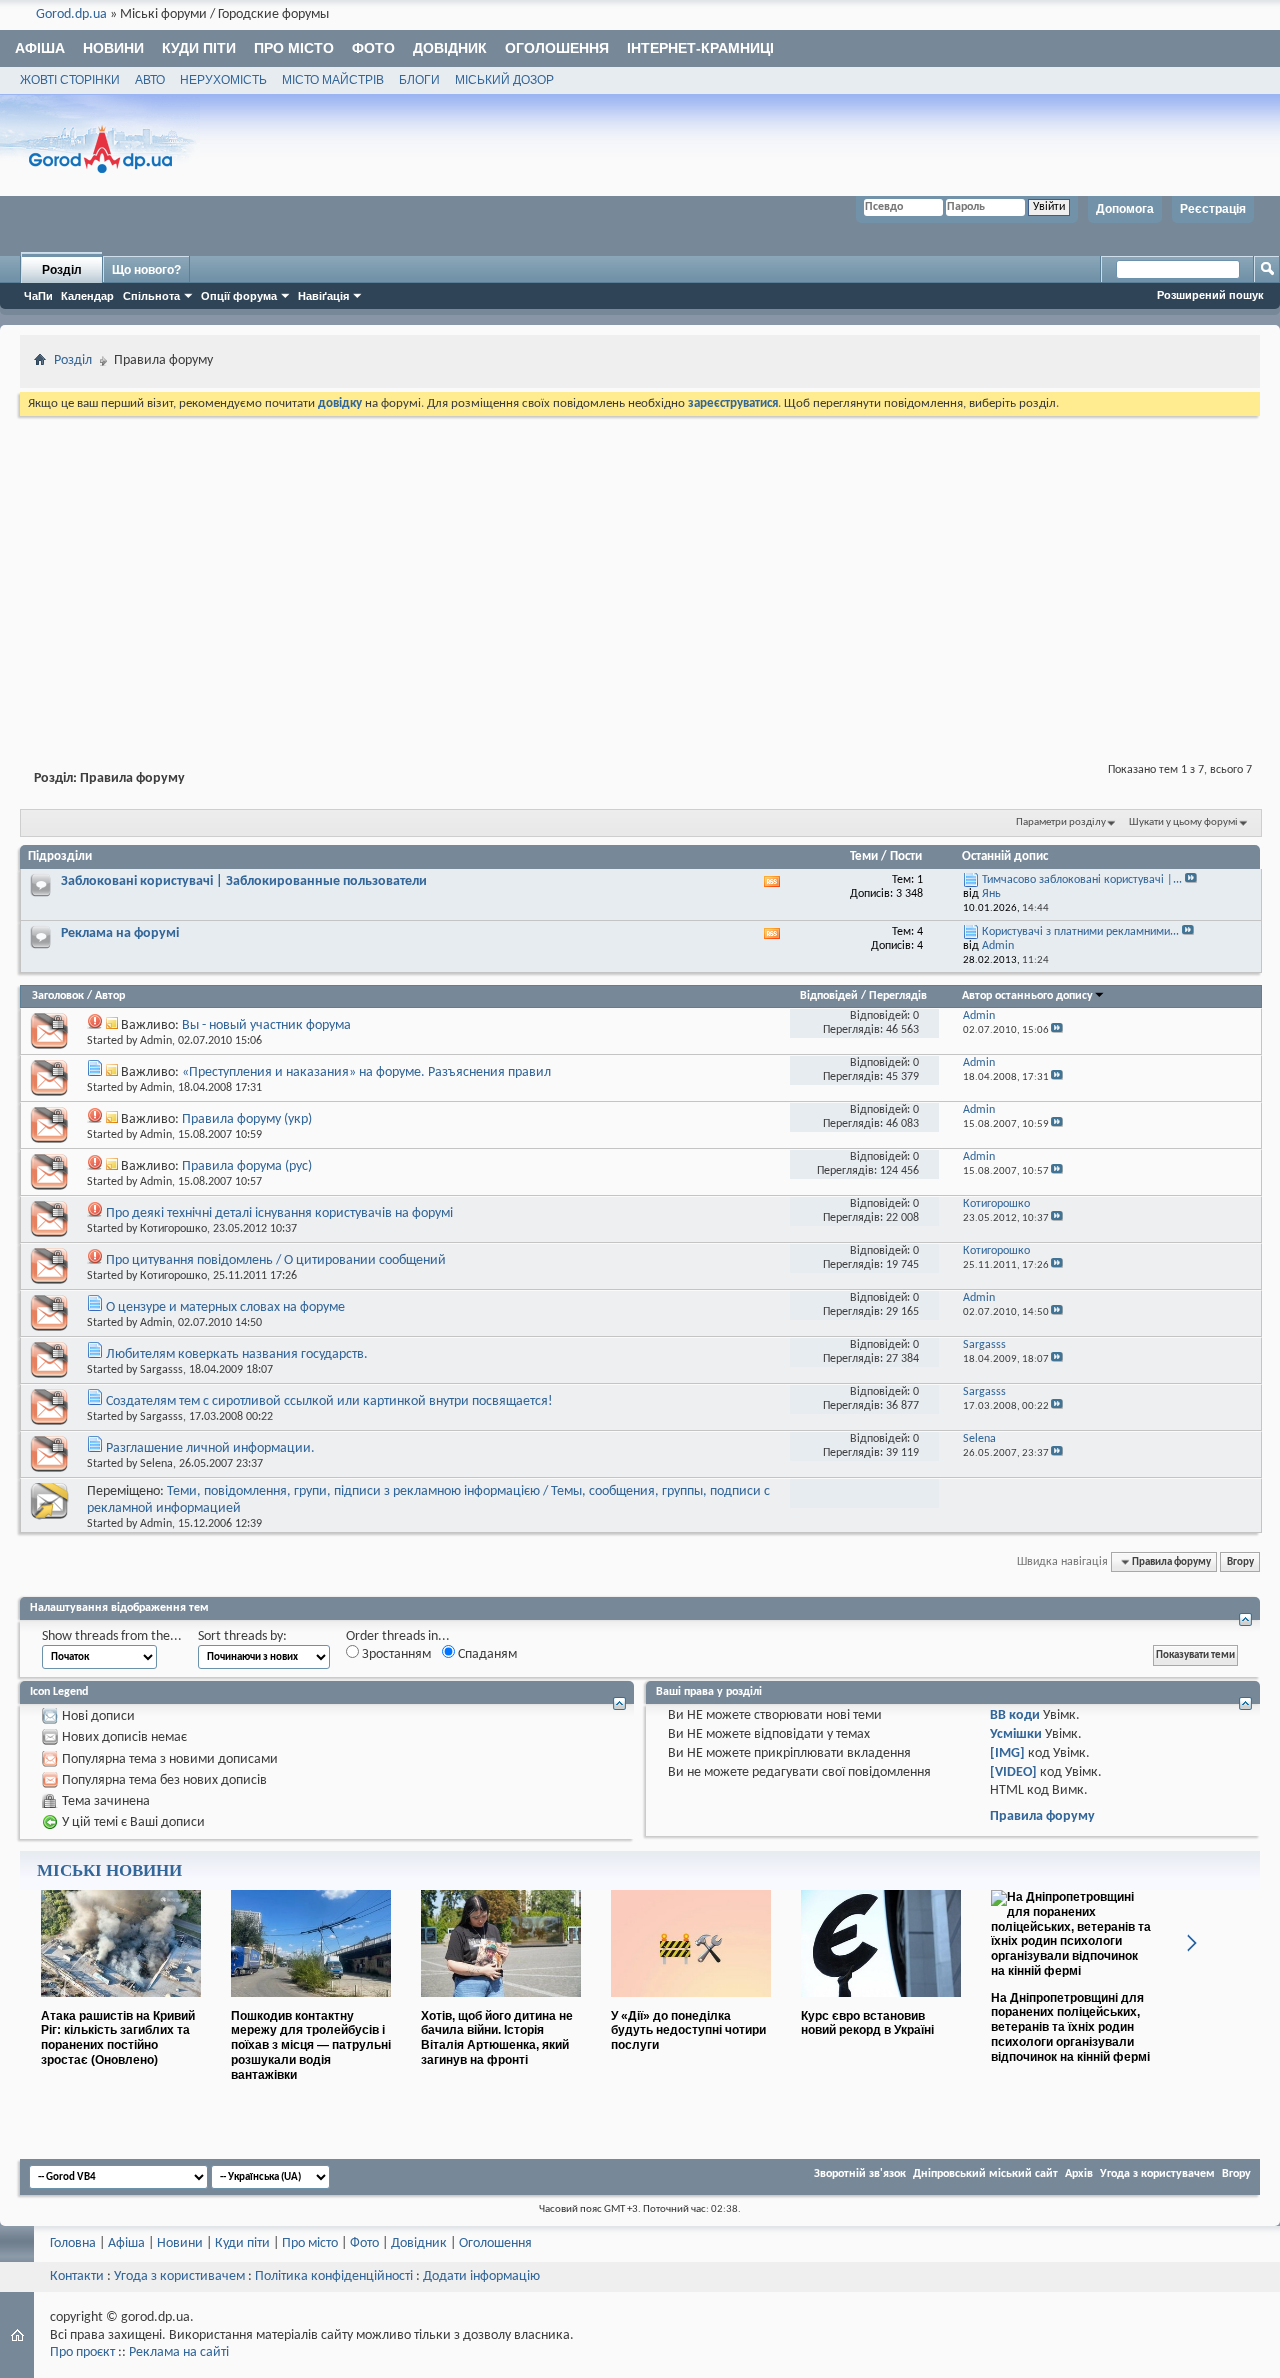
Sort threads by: (242, 1636)
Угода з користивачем (179, 2276)
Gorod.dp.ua (71, 14)
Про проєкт (82, 2352)
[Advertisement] (640, 570)
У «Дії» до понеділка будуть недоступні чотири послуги (688, 2031)
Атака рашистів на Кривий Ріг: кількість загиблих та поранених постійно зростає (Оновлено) (118, 2038)
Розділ (62, 270)
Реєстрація (1213, 209)
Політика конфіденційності (334, 2276)
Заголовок (58, 996)
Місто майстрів (333, 80)
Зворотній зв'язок (860, 2174)
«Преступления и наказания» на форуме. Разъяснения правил (366, 1072)
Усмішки (1016, 1734)
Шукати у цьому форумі (1183, 822)
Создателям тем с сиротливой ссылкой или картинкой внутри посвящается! (329, 1401)
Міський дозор (504, 80)
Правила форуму (1042, 1816)
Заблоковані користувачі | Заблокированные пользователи (244, 881)
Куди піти (199, 48)
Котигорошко (173, 1229)
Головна (73, 2243)
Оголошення (557, 48)
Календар (87, 296)
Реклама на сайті (179, 2352)
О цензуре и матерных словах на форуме (225, 1307)
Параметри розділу (1061, 822)
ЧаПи (38, 296)
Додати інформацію (481, 2276)
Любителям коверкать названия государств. (237, 1354)
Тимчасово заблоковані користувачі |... (1082, 880)
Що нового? (146, 270)
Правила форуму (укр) (247, 1119)
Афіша (40, 48)
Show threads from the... (112, 1636)
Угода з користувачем (1157, 2174)
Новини (113, 48)
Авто (150, 80)
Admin (156, 1041)
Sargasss (161, 1370)
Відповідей (829, 996)
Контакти (77, 2276)
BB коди (1015, 1715)
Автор (110, 996)
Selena (156, 1464)
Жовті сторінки (70, 80)
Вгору (1240, 1562)
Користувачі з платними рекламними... (1080, 932)
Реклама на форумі (120, 933)
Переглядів (898, 996)
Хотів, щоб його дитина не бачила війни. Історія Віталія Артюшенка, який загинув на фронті (497, 2038)
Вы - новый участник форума (266, 1025)
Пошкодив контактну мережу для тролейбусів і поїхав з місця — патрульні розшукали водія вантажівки (311, 2045)
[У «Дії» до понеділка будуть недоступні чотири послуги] (691, 2005)
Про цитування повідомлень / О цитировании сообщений (276, 1260)
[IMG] (1007, 1753)
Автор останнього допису (1027, 996)
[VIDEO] (1013, 1772)
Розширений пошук (1210, 295)
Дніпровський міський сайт (985, 2174)
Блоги (419, 80)
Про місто (294, 48)
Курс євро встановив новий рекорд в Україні (867, 2023)
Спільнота (151, 296)
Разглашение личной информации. (210, 1448)
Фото (373, 48)
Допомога (1125, 209)
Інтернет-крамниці (700, 48)
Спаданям (486, 1654)
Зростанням (395, 1654)
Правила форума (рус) (247, 1166)
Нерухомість (223, 80)
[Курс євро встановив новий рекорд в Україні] (881, 2005)
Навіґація (323, 296)
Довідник (450, 48)
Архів (1079, 2174)
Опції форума (239, 296)
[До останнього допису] (1057, 1030)
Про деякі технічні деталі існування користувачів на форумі (279, 1213)
